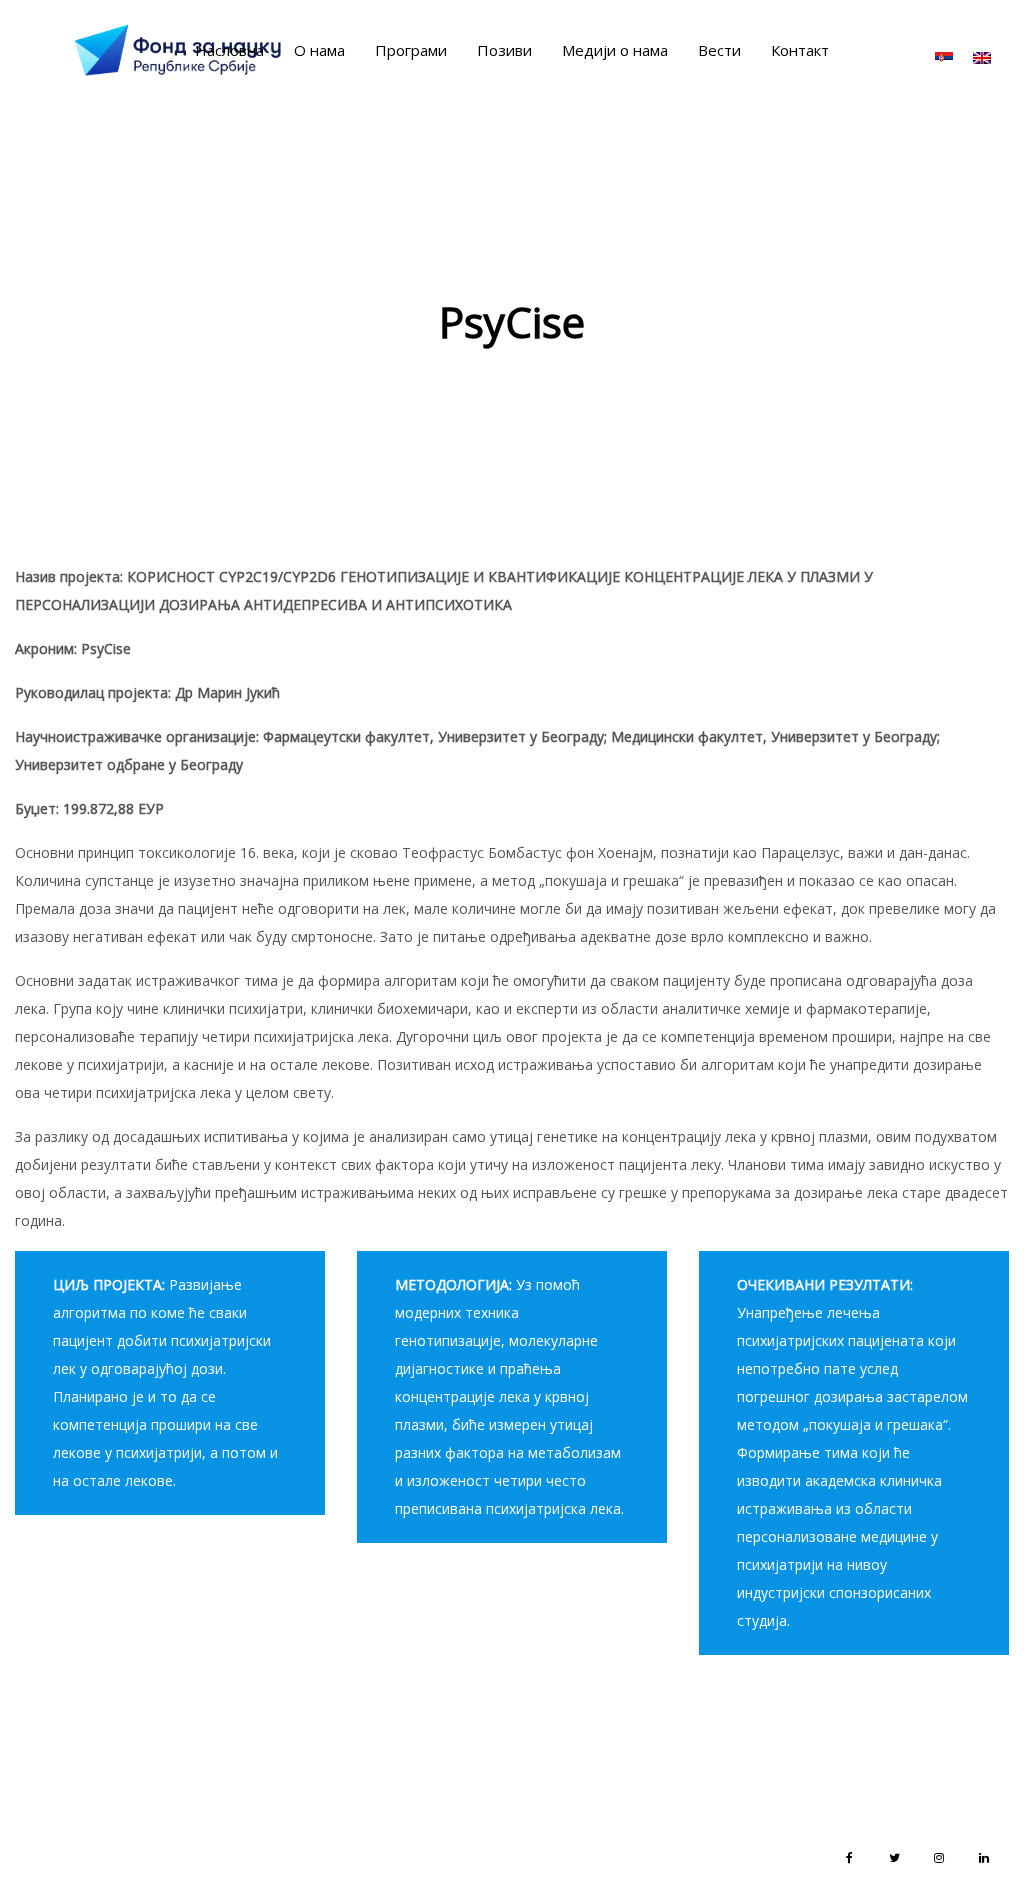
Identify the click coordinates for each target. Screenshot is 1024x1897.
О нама (319, 50)
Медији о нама (615, 50)
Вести (719, 50)
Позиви (504, 50)
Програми (411, 50)
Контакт (800, 50)
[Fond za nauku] (177, 50)
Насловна (229, 50)
